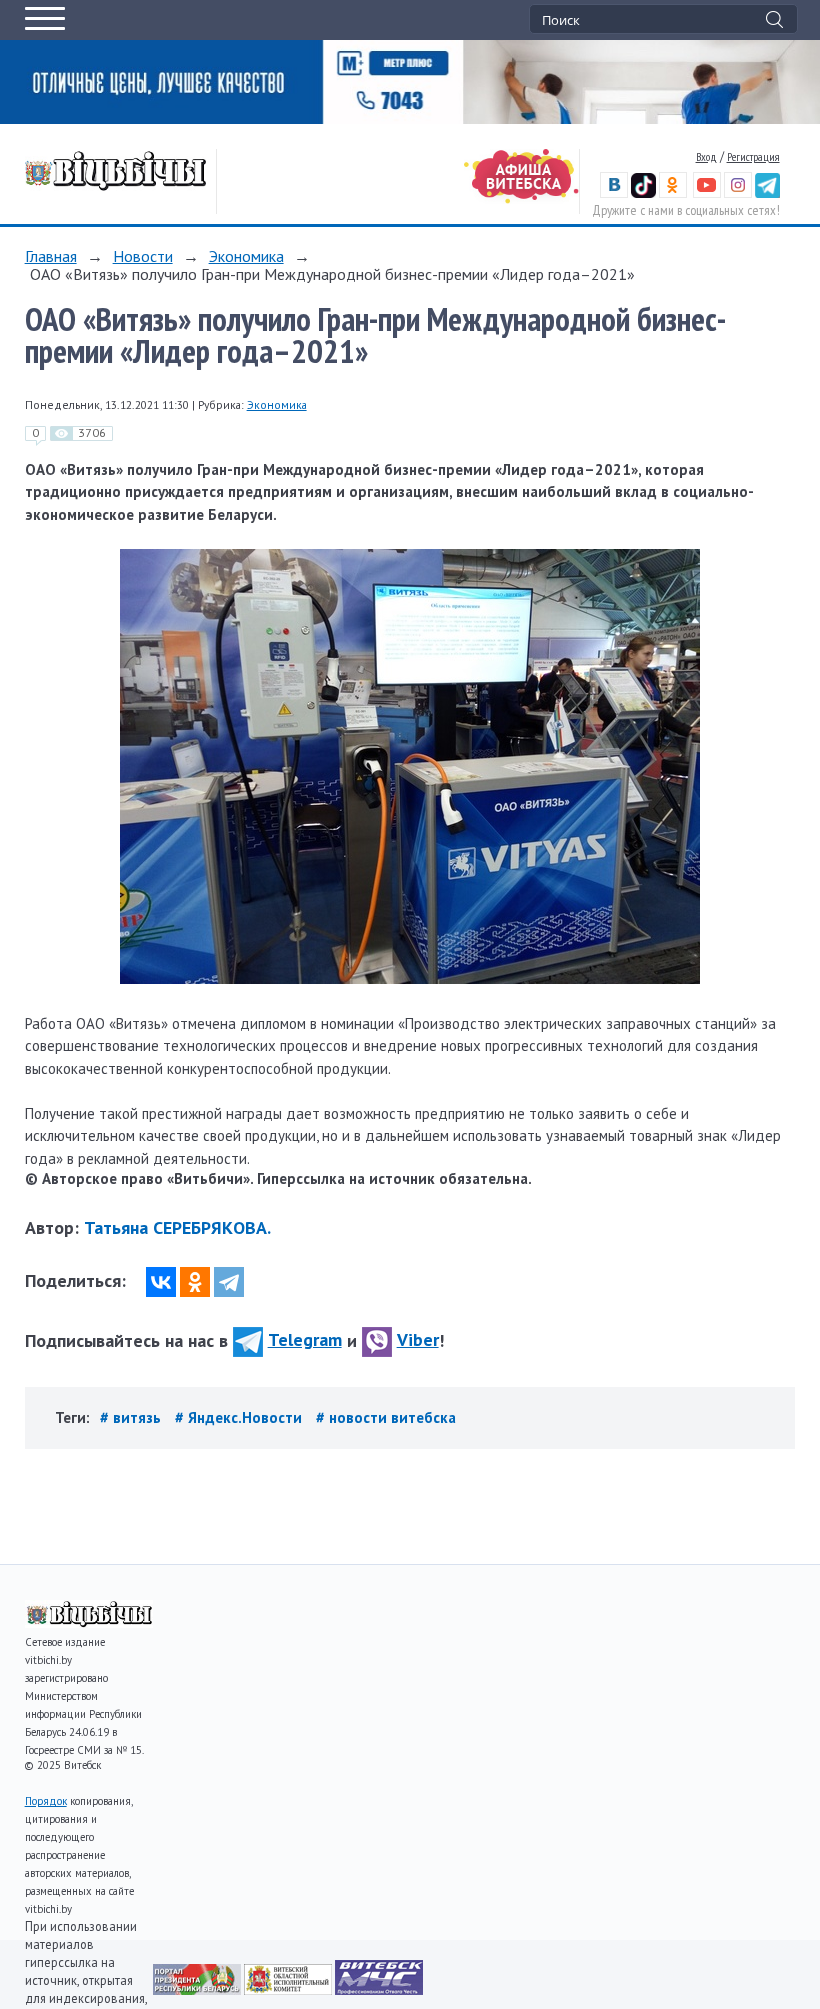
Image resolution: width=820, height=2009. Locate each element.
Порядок (46, 1801)
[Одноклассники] (195, 1282)
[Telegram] (229, 1282)
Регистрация (753, 156)
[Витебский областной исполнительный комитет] (289, 1989)
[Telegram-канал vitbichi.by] (767, 193)
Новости (143, 256)
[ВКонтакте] (161, 1282)
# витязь (132, 1417)
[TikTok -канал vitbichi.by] (643, 193)
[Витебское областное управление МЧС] (379, 1989)
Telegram (305, 1339)
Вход (706, 156)
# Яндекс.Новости (240, 1417)
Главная (51, 256)
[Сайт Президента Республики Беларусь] (198, 1989)
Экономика (246, 256)
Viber (418, 1339)
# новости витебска (386, 1417)
